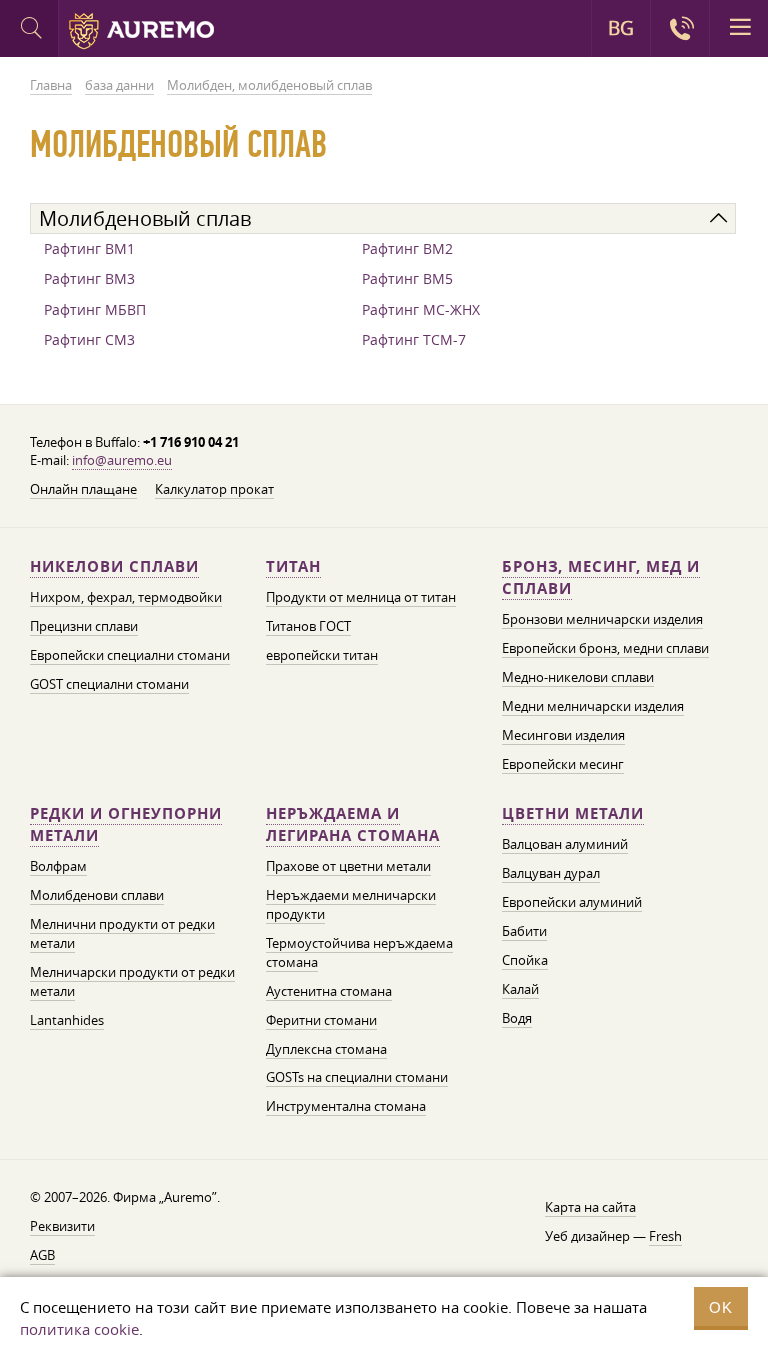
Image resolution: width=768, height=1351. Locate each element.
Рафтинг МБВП (95, 309)
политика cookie (79, 1329)
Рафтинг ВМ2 (407, 248)
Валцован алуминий (565, 844)
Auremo (141, 31)
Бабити (524, 931)
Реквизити (62, 1226)
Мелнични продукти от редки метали (122, 933)
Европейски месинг (563, 764)
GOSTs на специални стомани (357, 1077)
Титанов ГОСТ (308, 626)
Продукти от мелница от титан (361, 597)
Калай (520, 989)
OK (721, 1307)
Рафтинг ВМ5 (407, 278)
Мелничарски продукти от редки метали (132, 981)
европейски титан (322, 655)
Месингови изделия (563, 735)
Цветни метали (573, 813)
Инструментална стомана (346, 1106)
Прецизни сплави (84, 626)
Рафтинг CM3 (89, 339)
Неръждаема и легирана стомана (353, 824)
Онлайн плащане (83, 489)
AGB (42, 1255)
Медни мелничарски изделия (593, 706)
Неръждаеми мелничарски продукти (351, 904)
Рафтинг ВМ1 (89, 248)
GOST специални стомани (109, 684)
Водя (517, 1018)
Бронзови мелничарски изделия (602, 619)
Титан (293, 566)
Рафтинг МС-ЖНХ (421, 309)
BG (621, 28)
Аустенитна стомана (329, 991)
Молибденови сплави (97, 895)
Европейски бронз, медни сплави (605, 648)
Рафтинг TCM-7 (414, 339)
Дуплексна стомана (326, 1049)
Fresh (665, 1236)
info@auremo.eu (122, 460)
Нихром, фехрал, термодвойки (126, 597)
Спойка (525, 960)
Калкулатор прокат (214, 489)
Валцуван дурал (551, 873)
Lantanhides (67, 1020)
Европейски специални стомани (130, 655)
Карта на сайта (590, 1207)
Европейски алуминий (572, 902)
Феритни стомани (321, 1020)
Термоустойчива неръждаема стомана (359, 952)
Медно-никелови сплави (578, 677)
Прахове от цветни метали (348, 866)
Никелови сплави (114, 566)
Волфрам (58, 866)
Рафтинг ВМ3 (89, 278)
